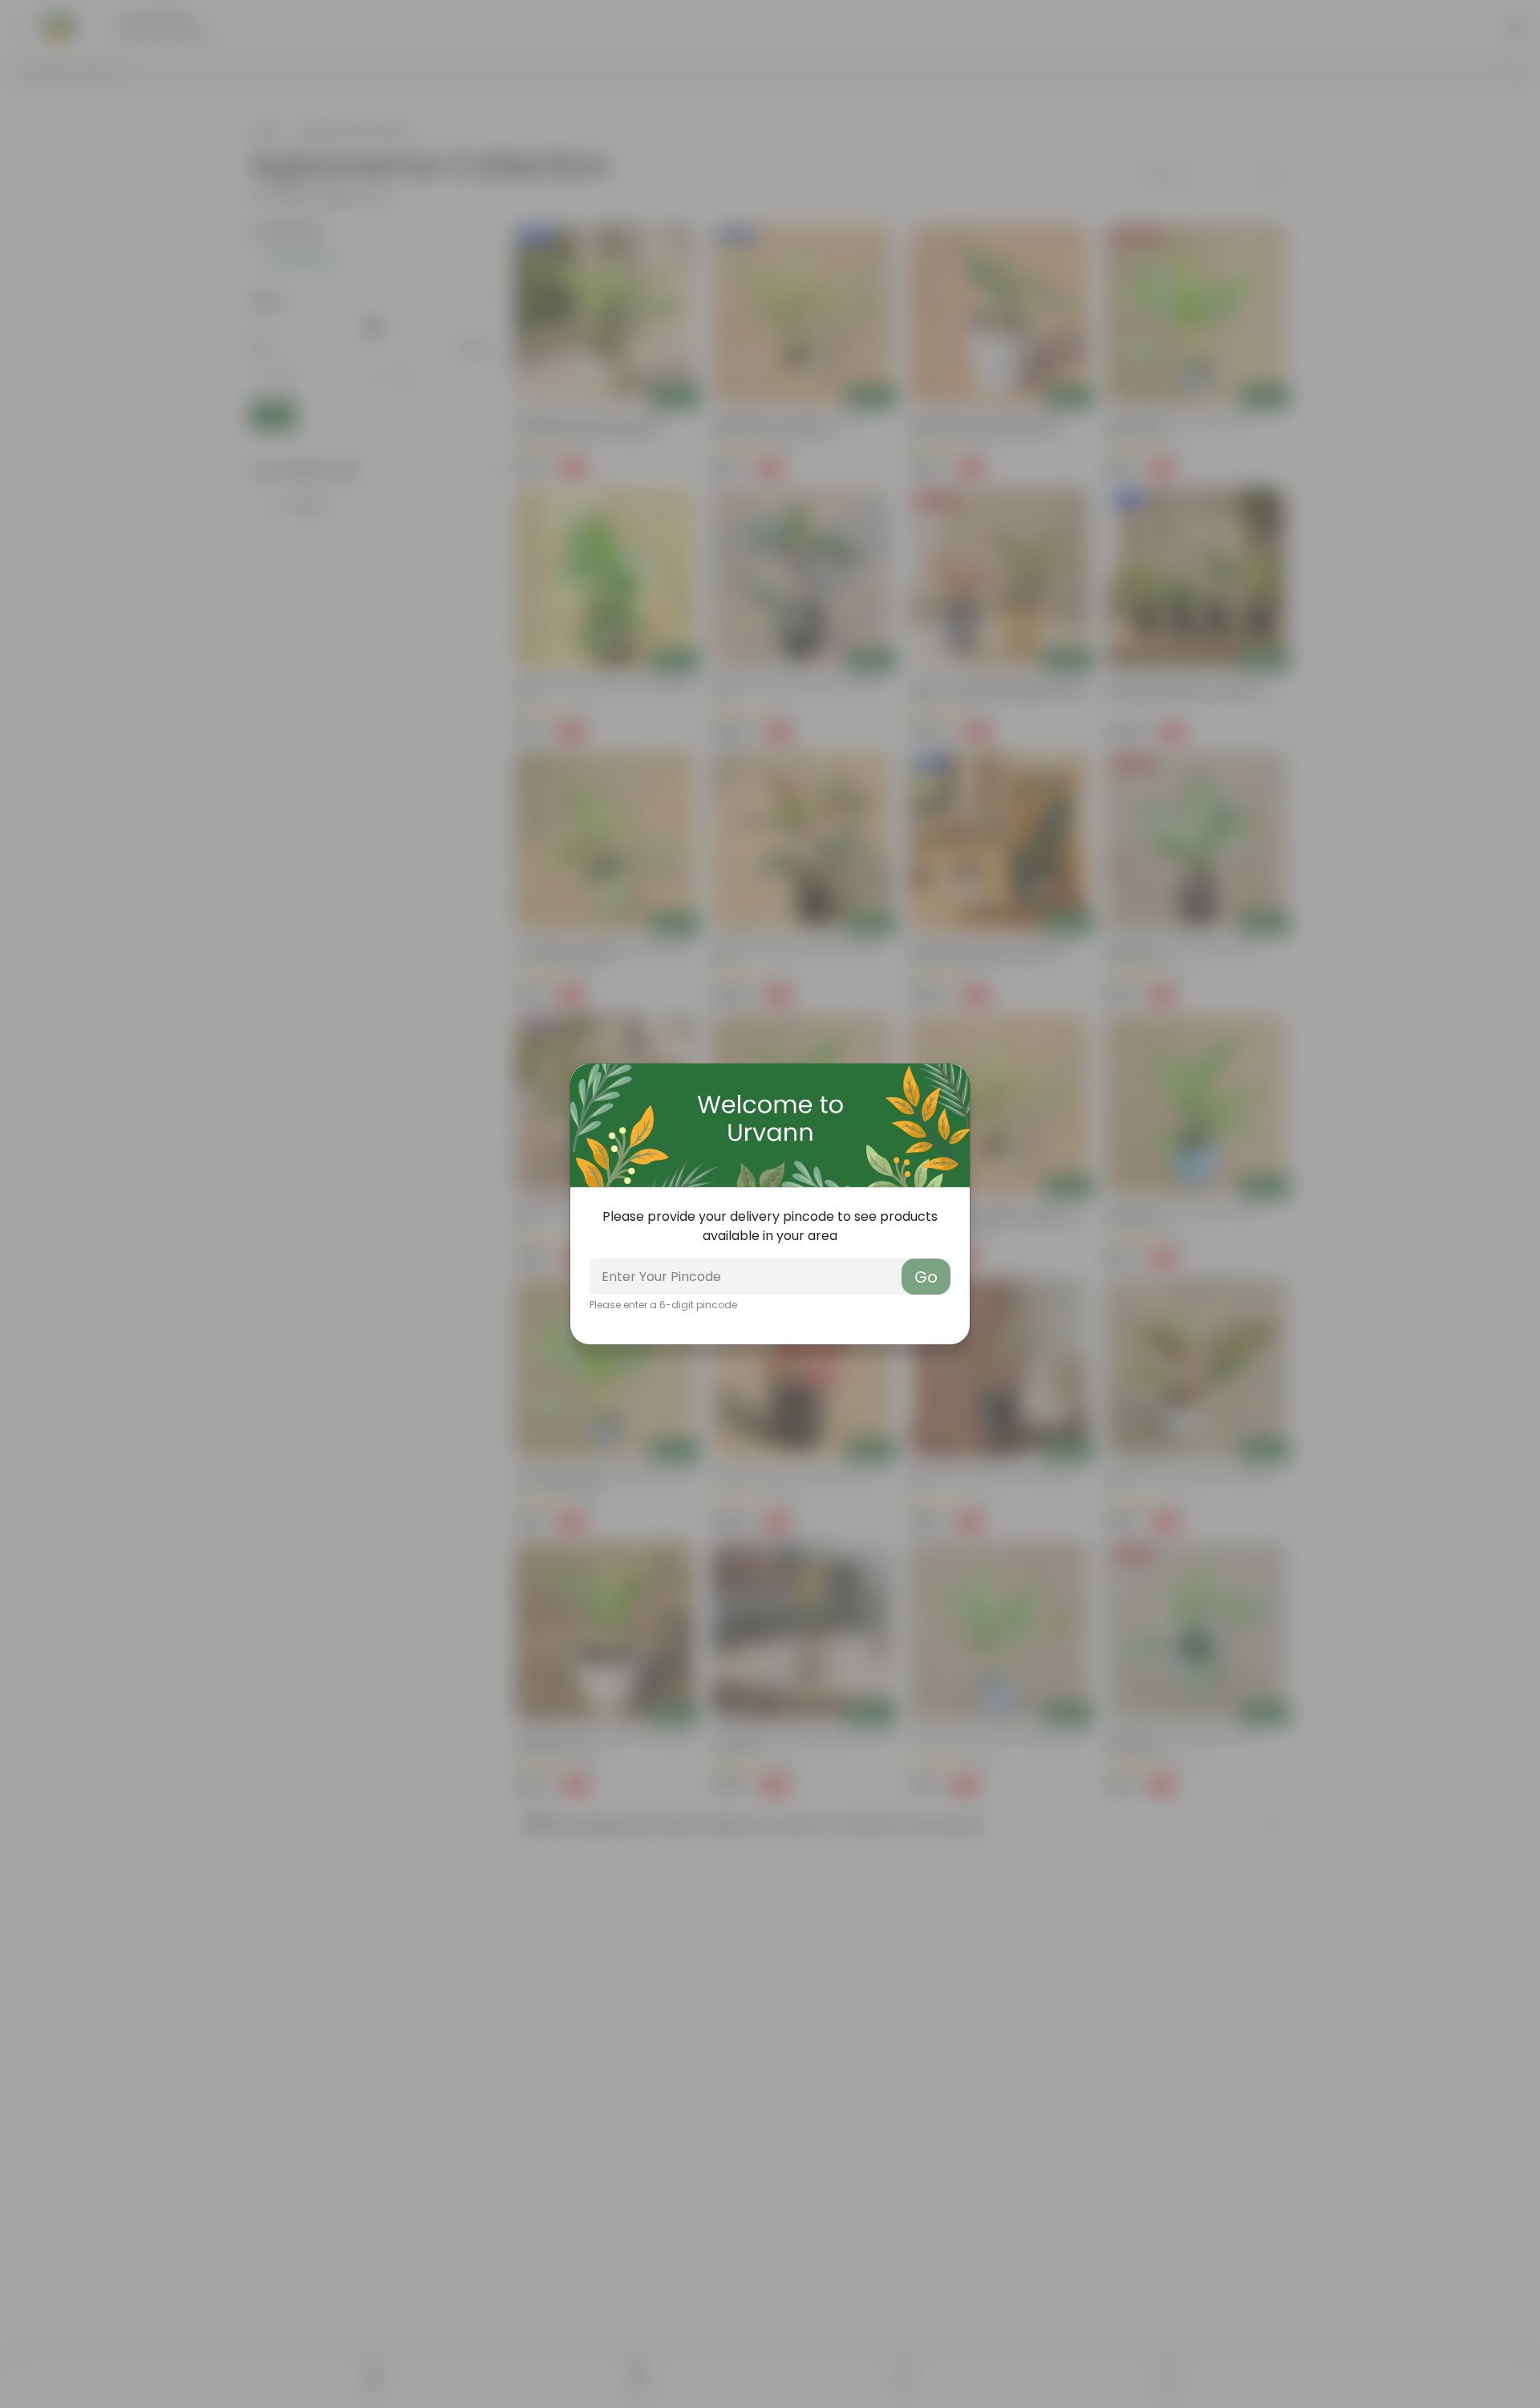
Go (926, 1277)
